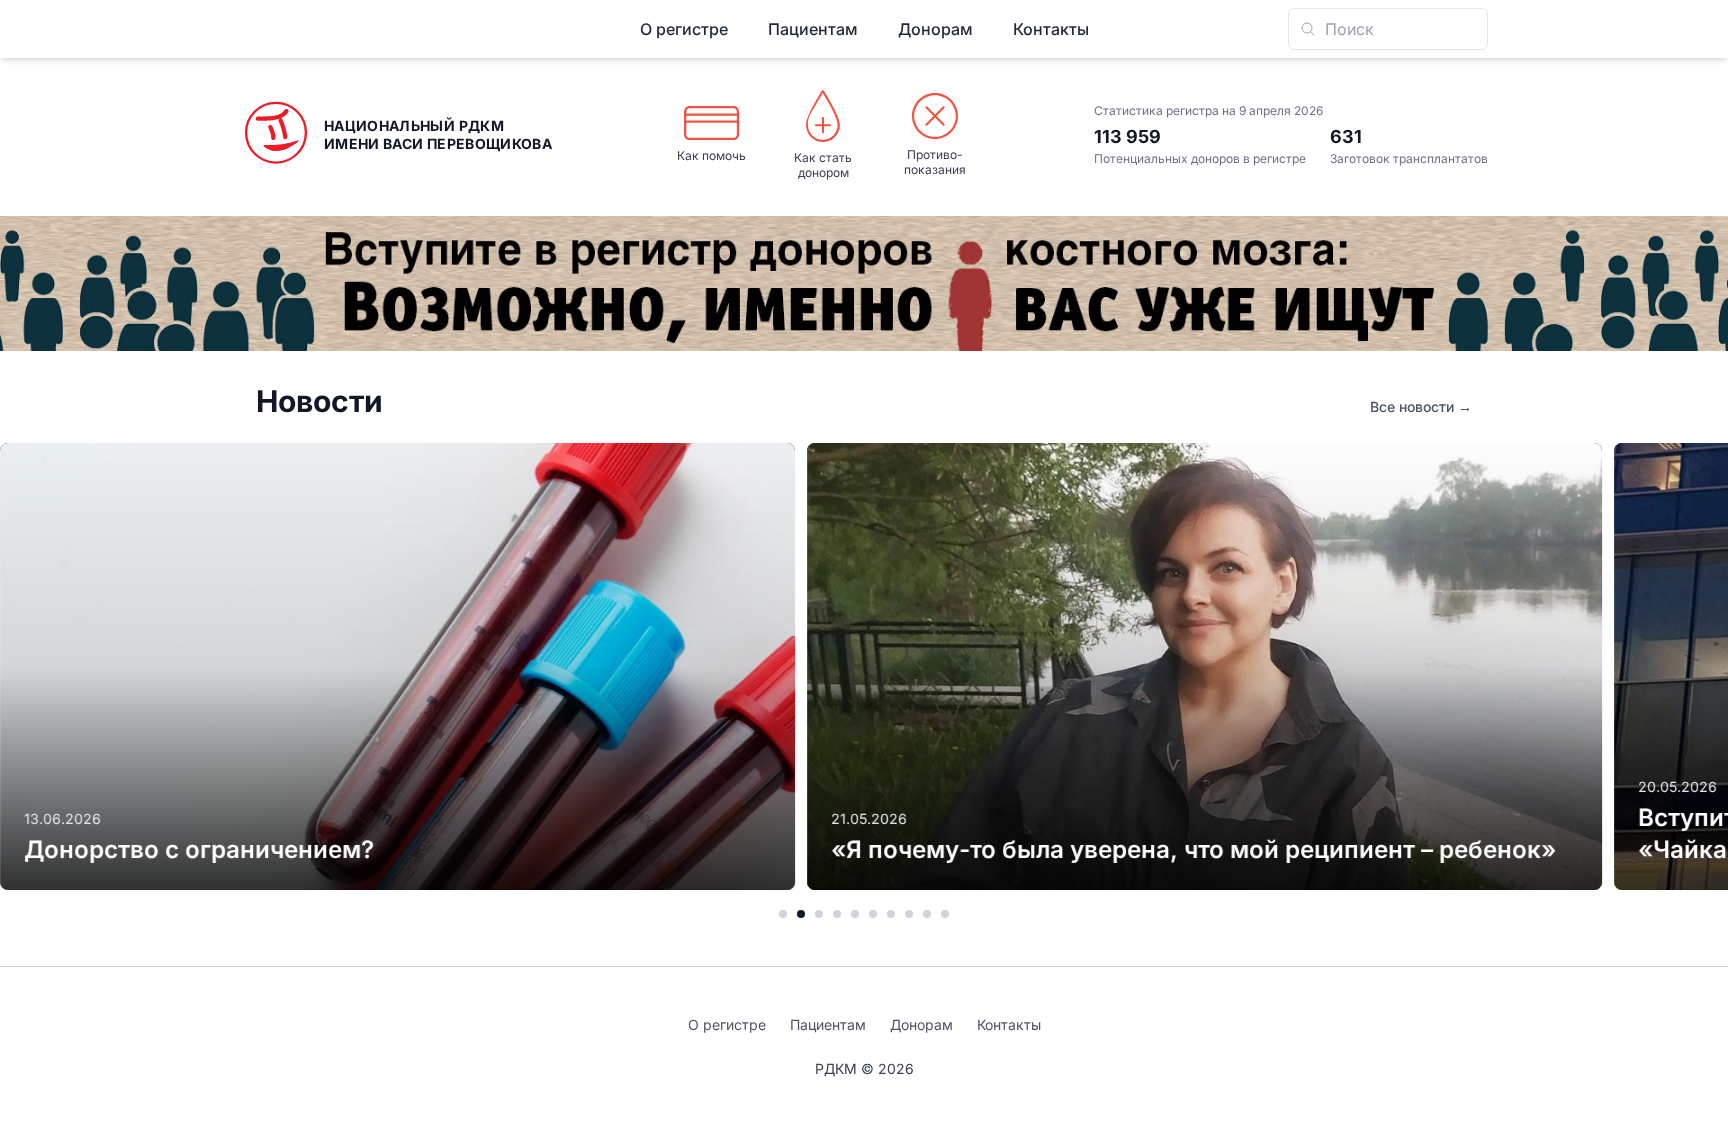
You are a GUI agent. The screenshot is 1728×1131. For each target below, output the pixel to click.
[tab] (783, 914)
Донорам (935, 29)
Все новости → (1421, 406)
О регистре (684, 29)
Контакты (1051, 29)
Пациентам (813, 29)
